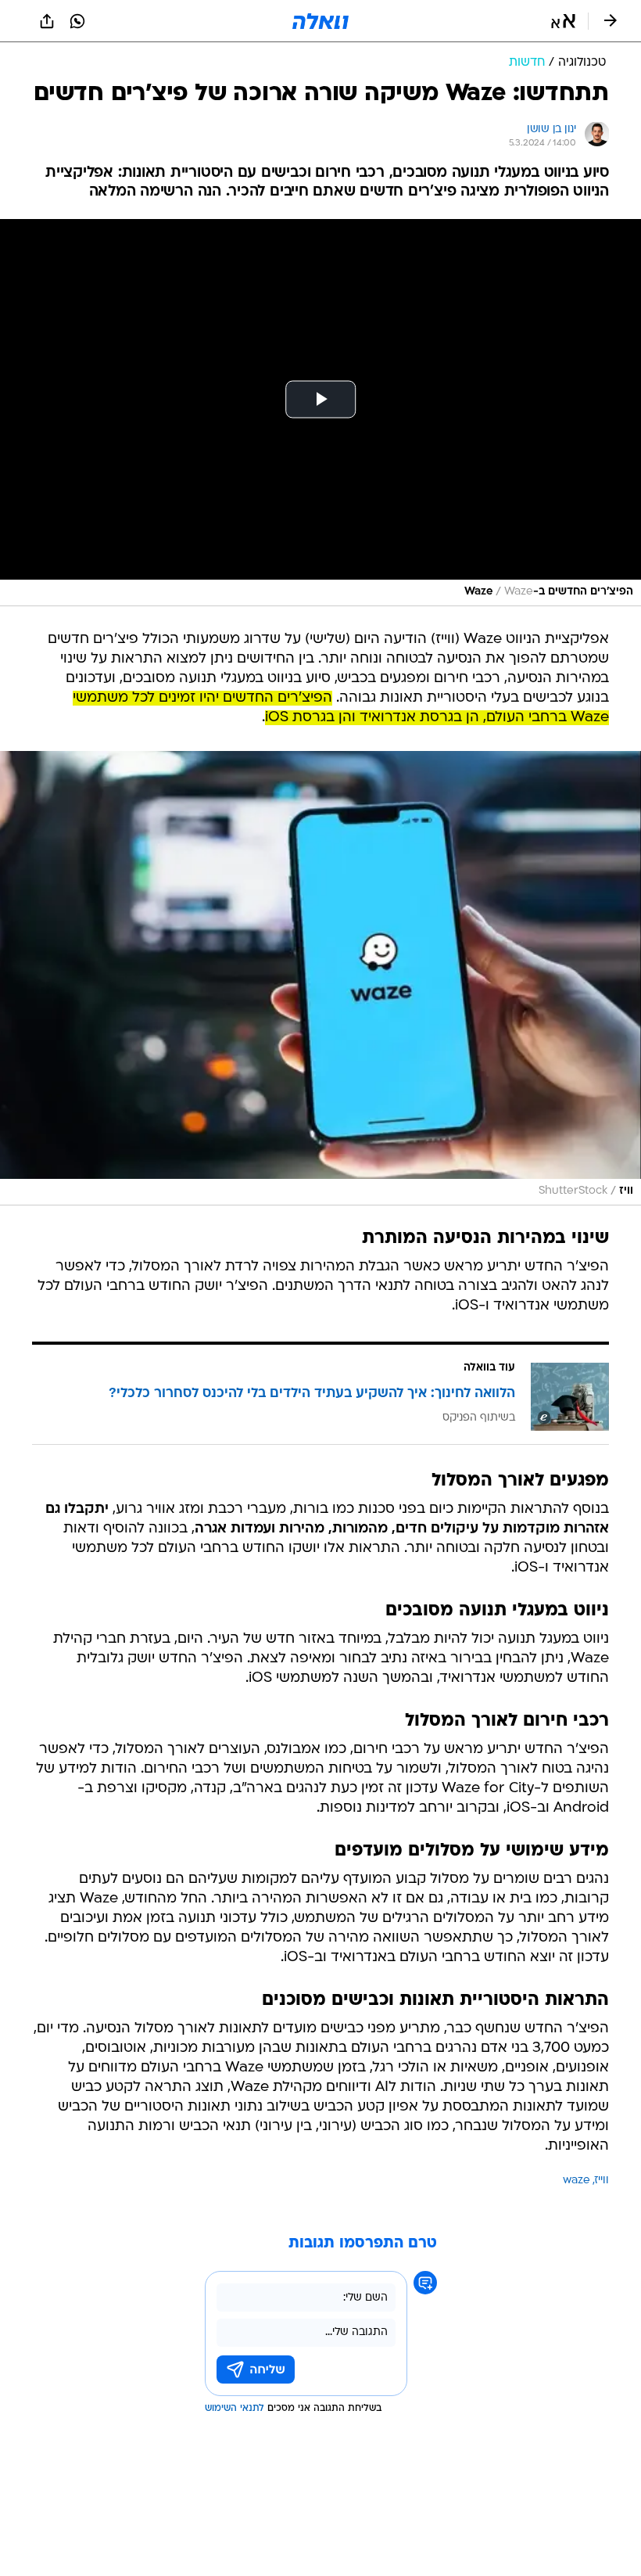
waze (577, 2181)
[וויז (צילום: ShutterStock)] (320, 978)
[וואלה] (320, 21)
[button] (563, 21)
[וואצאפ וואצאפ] (77, 21)
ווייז (602, 2181)
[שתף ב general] (47, 21)
